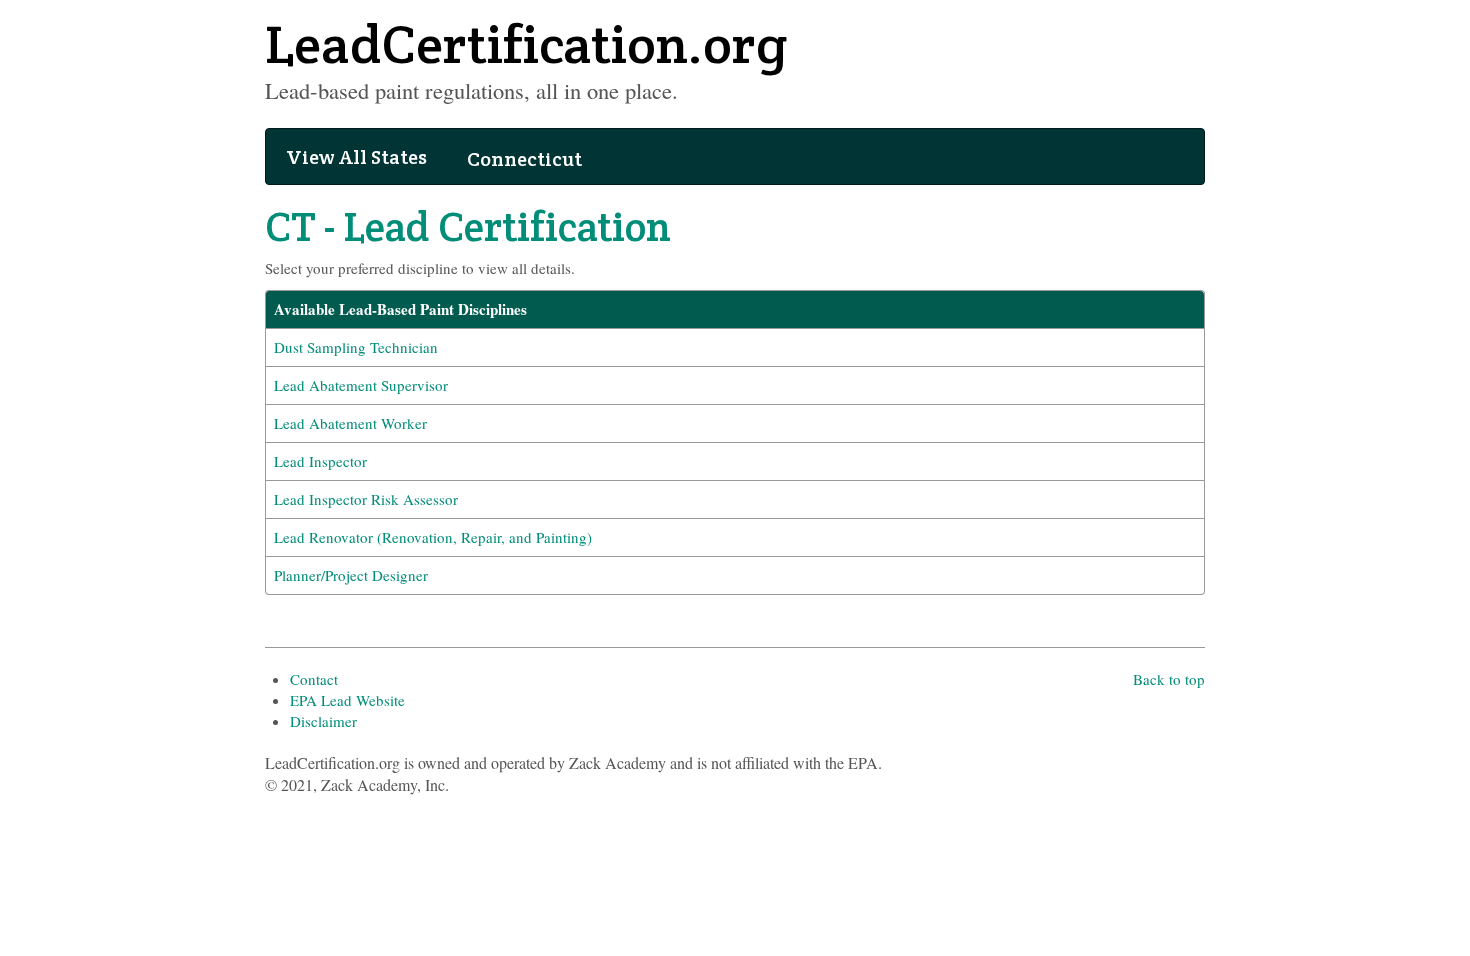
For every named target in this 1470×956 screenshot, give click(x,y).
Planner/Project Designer (351, 575)
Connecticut (524, 159)
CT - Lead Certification (468, 226)
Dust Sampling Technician (356, 347)
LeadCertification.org (526, 44)
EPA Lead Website (347, 700)
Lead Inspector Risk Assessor (366, 499)
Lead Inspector (320, 461)
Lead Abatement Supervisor (361, 385)
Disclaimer (323, 721)
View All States (356, 157)
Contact (314, 679)
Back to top (1169, 679)
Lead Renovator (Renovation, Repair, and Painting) (433, 537)
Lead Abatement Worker (350, 423)
